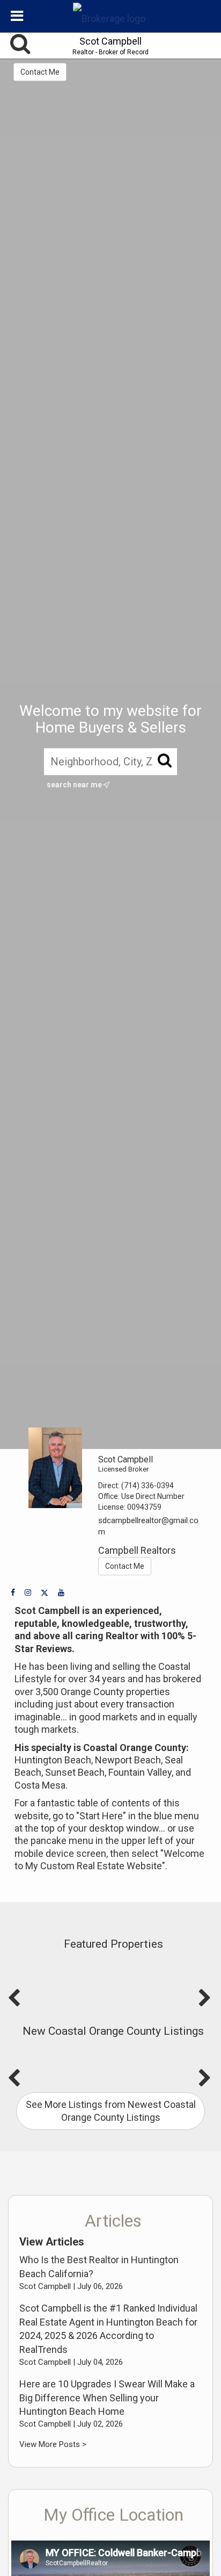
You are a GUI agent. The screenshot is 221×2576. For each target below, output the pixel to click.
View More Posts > (53, 2444)
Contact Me (40, 72)
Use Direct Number (153, 1496)
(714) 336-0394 (148, 1486)
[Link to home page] (110, 16)
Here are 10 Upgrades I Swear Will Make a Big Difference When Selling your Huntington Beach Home (107, 2398)
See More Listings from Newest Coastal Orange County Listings (111, 2111)
